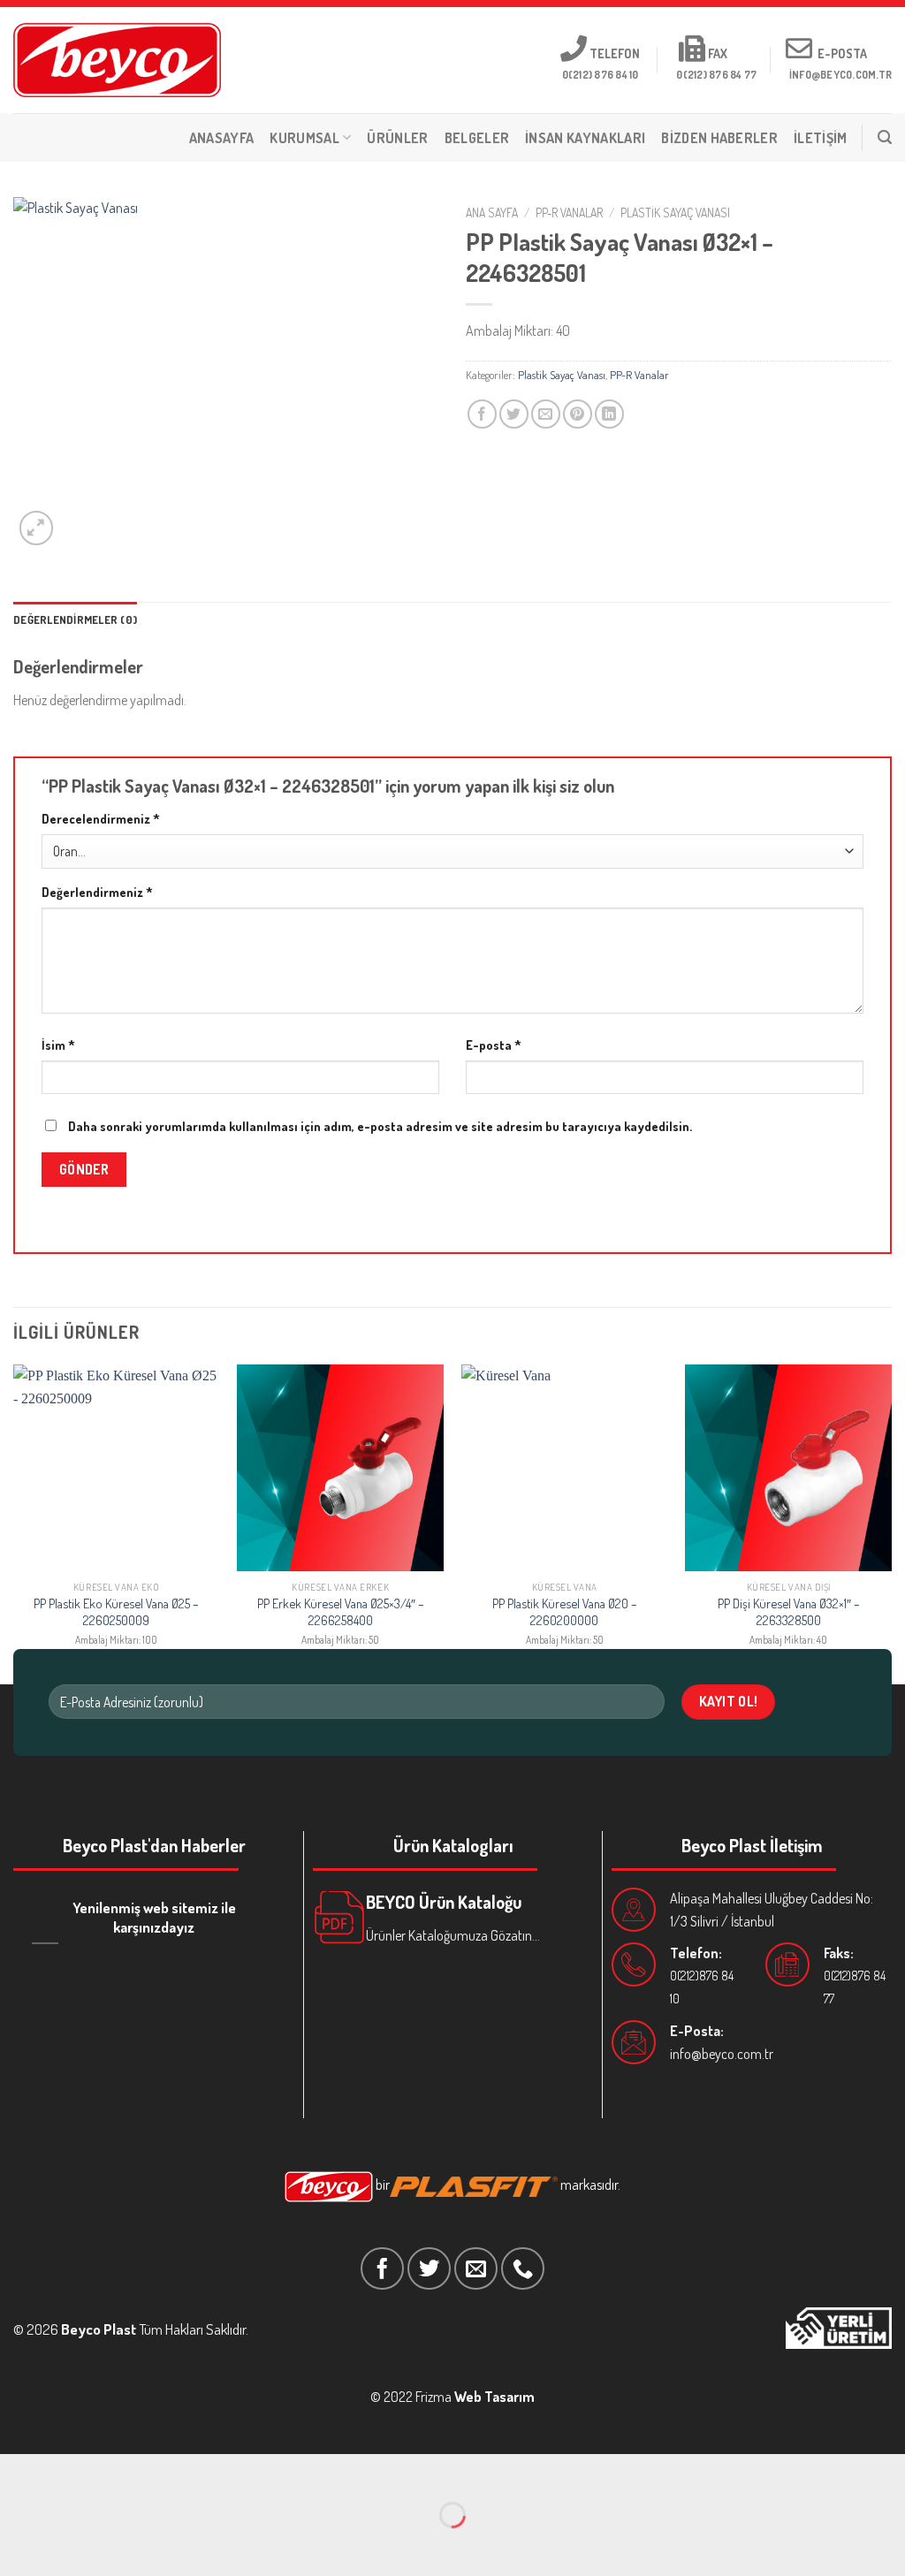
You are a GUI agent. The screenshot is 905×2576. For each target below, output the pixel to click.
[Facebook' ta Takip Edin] (382, 2269)
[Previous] (14, 1522)
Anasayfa (222, 138)
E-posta (494, 1045)
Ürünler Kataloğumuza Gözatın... (453, 1935)
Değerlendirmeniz (97, 892)
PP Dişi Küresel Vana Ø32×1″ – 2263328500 (789, 1611)
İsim (58, 1045)
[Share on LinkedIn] (609, 414)
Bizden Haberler (719, 138)
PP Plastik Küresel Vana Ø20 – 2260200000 (565, 1611)
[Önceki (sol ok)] (17, 2546)
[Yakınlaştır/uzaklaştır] (68, 2471)
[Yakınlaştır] (37, 528)
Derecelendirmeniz (101, 818)
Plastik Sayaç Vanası (675, 213)
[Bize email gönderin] (476, 2269)
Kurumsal (304, 138)
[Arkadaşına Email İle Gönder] (546, 414)
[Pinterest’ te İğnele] (578, 414)
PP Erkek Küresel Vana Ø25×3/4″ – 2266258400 (341, 1611)
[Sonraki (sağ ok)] (68, 2546)
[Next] (891, 1522)
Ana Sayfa (492, 213)
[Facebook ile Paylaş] (482, 414)
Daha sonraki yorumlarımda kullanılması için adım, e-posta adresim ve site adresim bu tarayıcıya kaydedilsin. (380, 1126)
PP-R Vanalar (569, 213)
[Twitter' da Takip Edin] (429, 2269)
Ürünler (397, 138)
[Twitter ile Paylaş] (514, 414)
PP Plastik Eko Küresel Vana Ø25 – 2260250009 (116, 1611)
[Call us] (523, 2269)
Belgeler (477, 138)
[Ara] (885, 137)
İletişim (821, 138)
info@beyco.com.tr (722, 2054)
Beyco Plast (99, 2329)
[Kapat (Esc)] (17, 2471)
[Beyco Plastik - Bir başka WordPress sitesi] (117, 60)
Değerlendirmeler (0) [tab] (75, 619)
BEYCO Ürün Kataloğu (444, 1902)
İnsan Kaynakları (585, 138)
